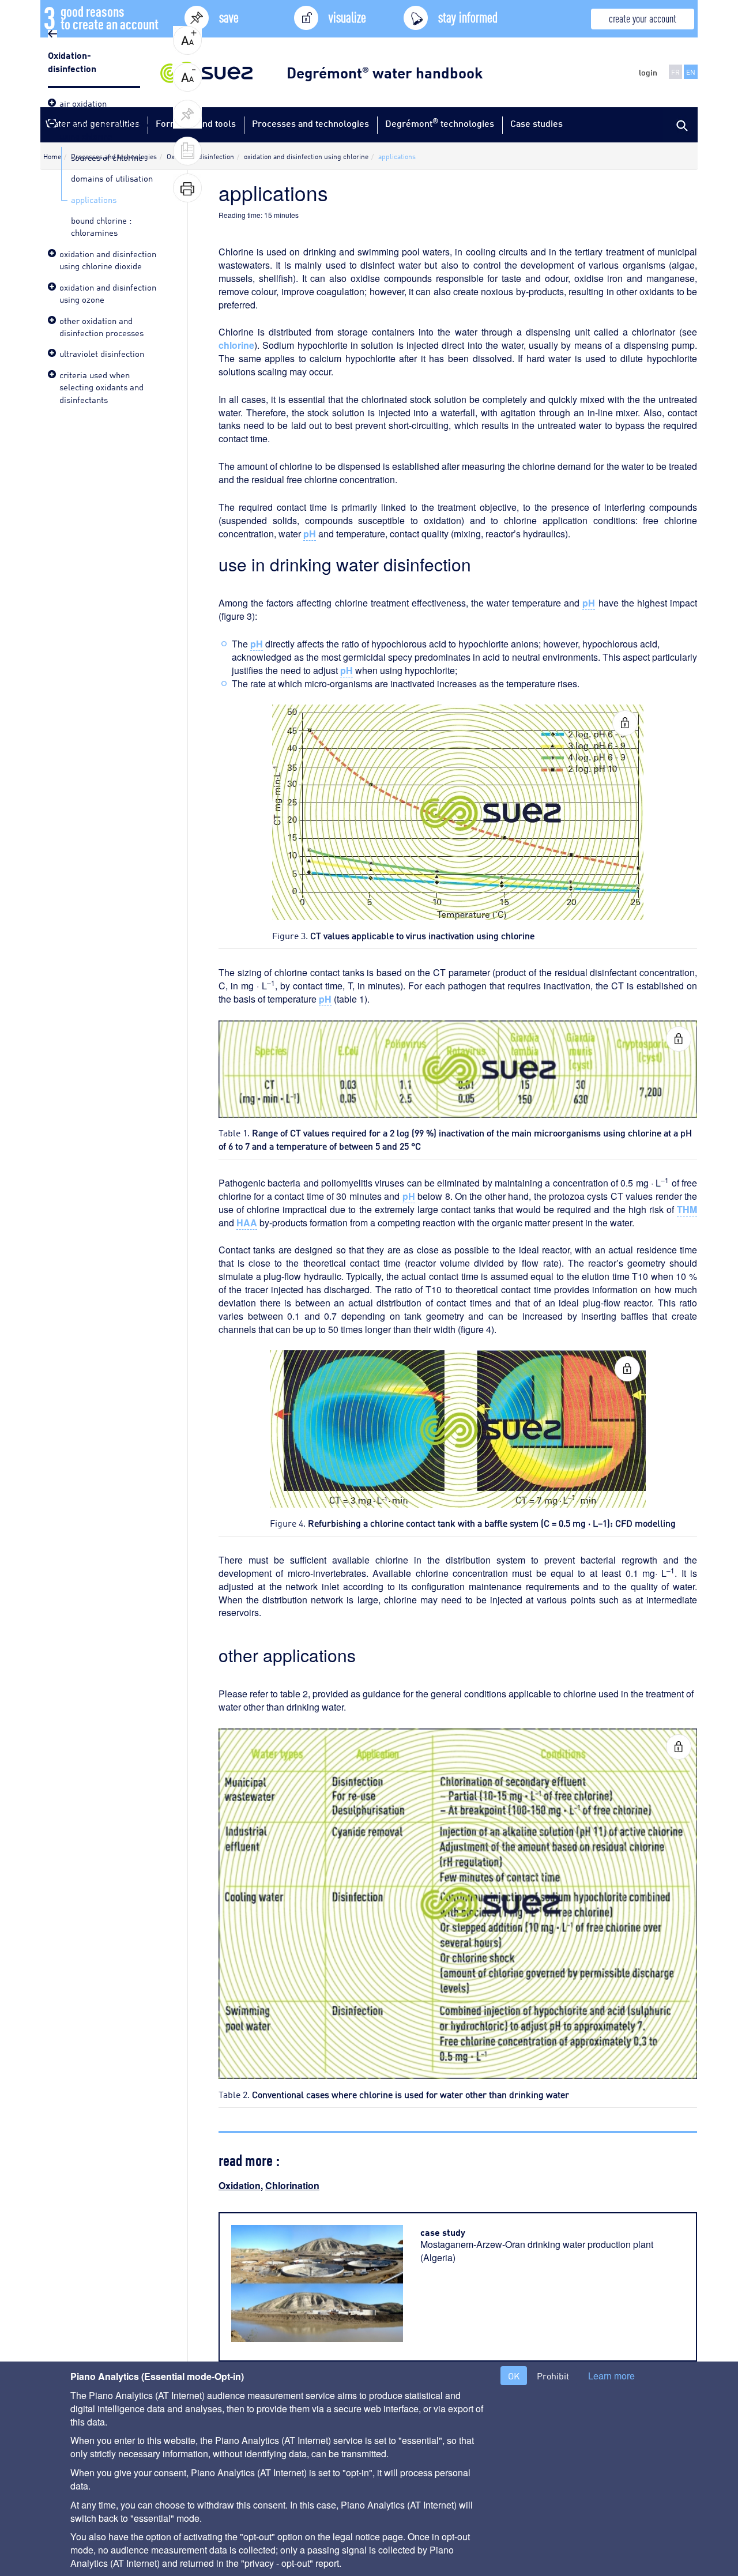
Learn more (611, 2376)
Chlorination (292, 2185)
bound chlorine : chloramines (101, 226)
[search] (680, 125)
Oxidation (240, 2185)
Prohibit (553, 2376)
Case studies (536, 123)
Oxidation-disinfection (73, 61)
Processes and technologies (310, 123)
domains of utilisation (112, 178)
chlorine (236, 345)
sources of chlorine (107, 157)
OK (514, 2376)
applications (94, 199)
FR (675, 72)
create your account (643, 18)
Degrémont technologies (440, 123)
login (648, 72)
